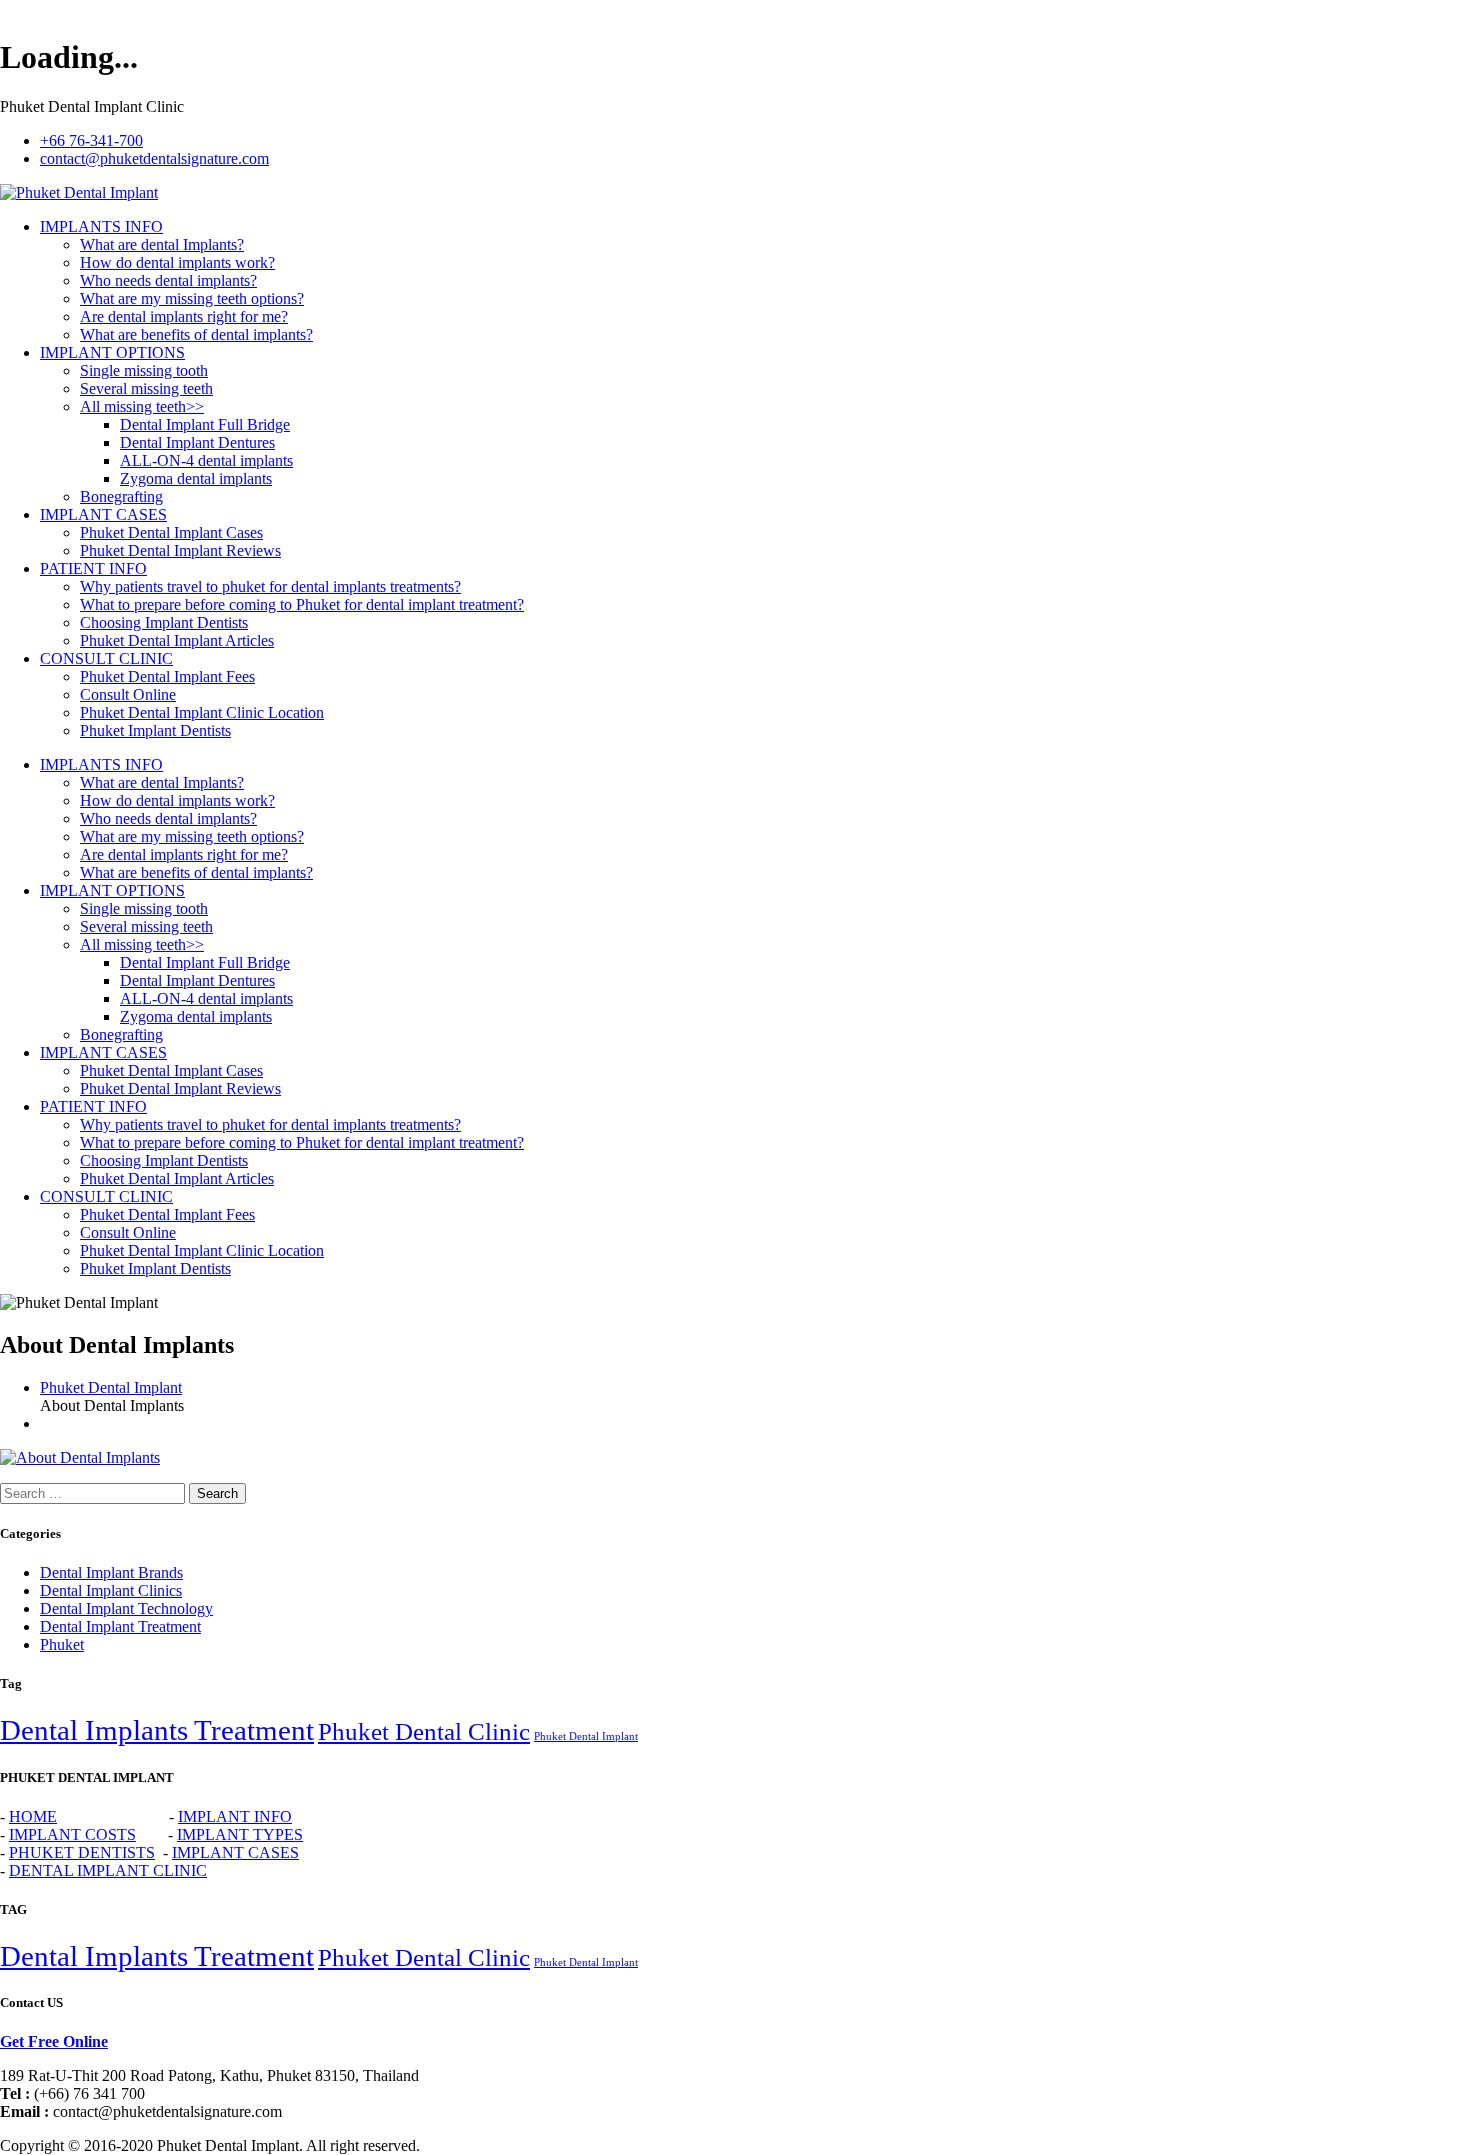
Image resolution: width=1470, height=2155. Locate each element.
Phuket (62, 1644)
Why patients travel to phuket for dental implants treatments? (270, 586)
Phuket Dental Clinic (424, 1731)
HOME (33, 1816)
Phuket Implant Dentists (155, 730)
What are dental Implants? (162, 244)
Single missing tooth (144, 370)
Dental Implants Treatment (157, 1730)
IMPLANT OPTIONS (112, 352)
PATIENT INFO (93, 568)
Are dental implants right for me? (184, 316)
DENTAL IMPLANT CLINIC (108, 1870)
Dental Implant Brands (111, 1572)
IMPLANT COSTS (72, 1834)
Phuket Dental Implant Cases (171, 532)
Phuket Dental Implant (111, 1387)
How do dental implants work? (177, 262)
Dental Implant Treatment (120, 1626)
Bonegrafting (121, 496)
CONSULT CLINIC (106, 658)
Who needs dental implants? (168, 280)
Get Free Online (54, 2041)
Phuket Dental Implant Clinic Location (202, 712)
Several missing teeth (146, 388)
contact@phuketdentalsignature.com (154, 158)
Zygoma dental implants (196, 478)
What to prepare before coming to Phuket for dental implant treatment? (302, 604)
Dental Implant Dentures (197, 442)
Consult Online (128, 694)
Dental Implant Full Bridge (205, 424)
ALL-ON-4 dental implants (206, 460)
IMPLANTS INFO (101, 226)
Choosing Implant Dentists (164, 622)
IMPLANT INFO (235, 1816)
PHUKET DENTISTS (82, 1852)
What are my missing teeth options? (192, 298)
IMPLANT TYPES (240, 1834)
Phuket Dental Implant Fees (167, 676)
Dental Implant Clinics (111, 1590)
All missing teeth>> (142, 406)
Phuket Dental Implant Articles (177, 640)
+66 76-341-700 (91, 140)
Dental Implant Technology (126, 1608)
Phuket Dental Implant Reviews (180, 550)
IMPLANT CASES (103, 514)
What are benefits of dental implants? (196, 334)
